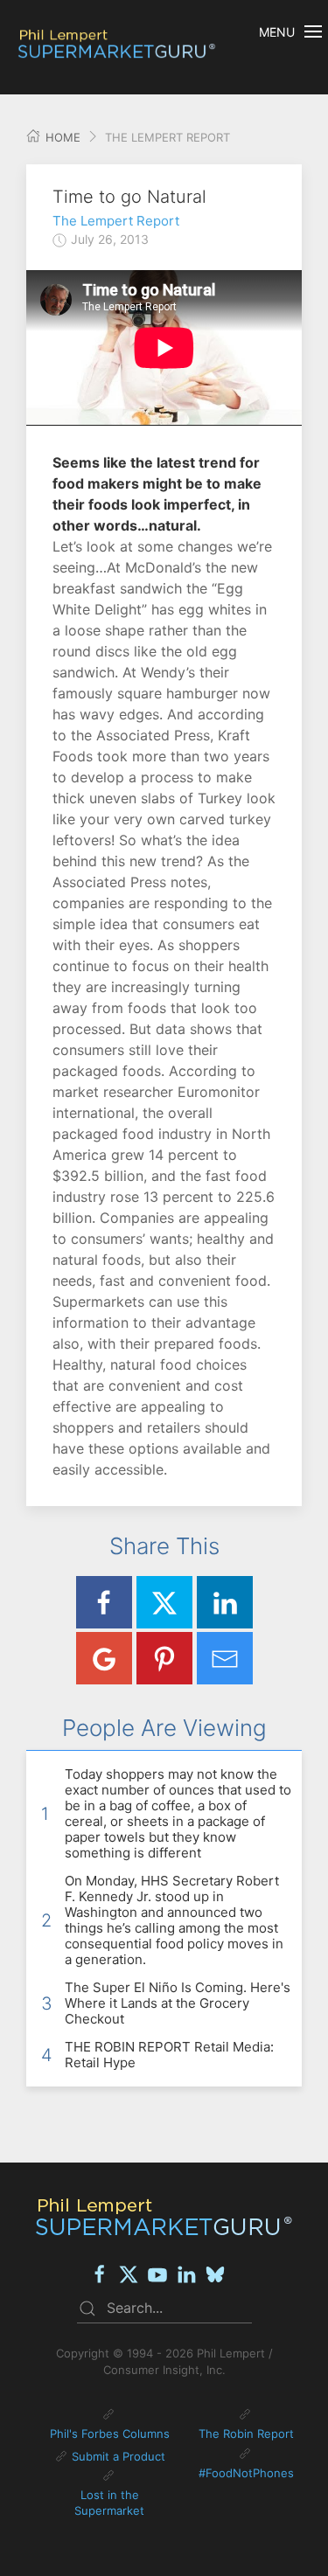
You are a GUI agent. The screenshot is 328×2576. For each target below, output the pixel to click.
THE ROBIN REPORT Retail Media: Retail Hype (169, 2055)
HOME (61, 137)
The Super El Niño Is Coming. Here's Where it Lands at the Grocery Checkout (178, 2003)
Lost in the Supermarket (109, 2503)
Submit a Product (119, 2456)
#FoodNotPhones (246, 2473)
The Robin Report (246, 2434)
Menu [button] (277, 32)
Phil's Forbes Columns (110, 2434)
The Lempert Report (116, 221)
